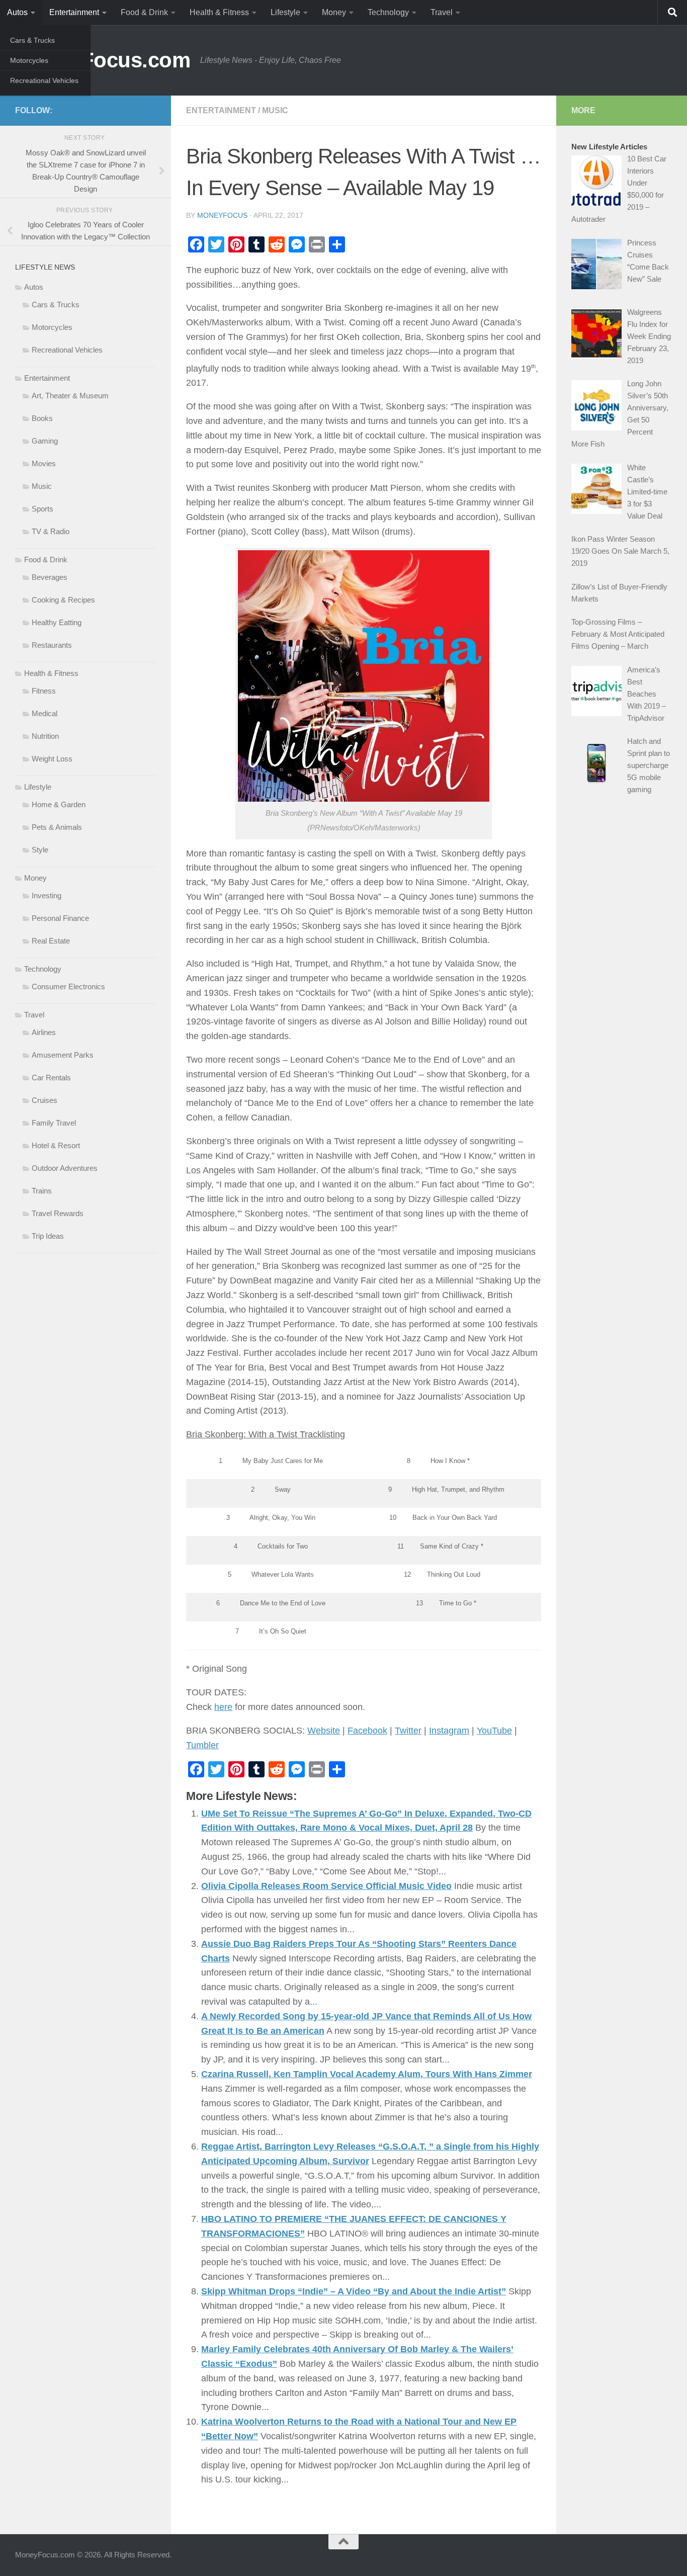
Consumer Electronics (68, 986)
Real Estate (51, 941)
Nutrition (45, 736)
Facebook (367, 1731)
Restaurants (52, 645)
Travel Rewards (58, 1213)
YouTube (494, 1731)
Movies (44, 463)
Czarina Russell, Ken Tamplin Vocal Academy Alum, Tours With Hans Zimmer (367, 2074)
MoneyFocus (222, 215)
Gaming (45, 441)
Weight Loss (52, 759)
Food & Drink (144, 12)
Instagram (449, 1731)
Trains (42, 1191)
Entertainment (74, 12)
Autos (17, 12)
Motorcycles (29, 60)
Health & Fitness (219, 12)
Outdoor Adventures (65, 1168)
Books (42, 418)
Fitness (44, 691)
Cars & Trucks (32, 40)
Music (275, 110)
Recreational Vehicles (44, 80)
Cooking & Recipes (63, 600)
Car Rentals (51, 1078)
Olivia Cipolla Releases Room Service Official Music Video (326, 1886)
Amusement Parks (63, 1055)
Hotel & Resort (56, 1145)
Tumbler (202, 1745)
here (223, 1707)
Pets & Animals (57, 827)
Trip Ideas (48, 1236)
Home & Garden (59, 804)
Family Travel (54, 1123)
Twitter (408, 1731)
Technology (388, 12)
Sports (42, 509)
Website (324, 1731)
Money (334, 12)
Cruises (45, 1100)
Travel (442, 12)
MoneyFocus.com (103, 60)
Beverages (50, 577)
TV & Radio (51, 531)
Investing (47, 895)
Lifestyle (285, 12)
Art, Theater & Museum (70, 396)
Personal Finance (60, 918)
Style (40, 850)
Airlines (44, 1032)
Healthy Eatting (57, 622)
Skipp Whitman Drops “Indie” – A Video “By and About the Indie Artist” (354, 2291)
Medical (45, 713)
